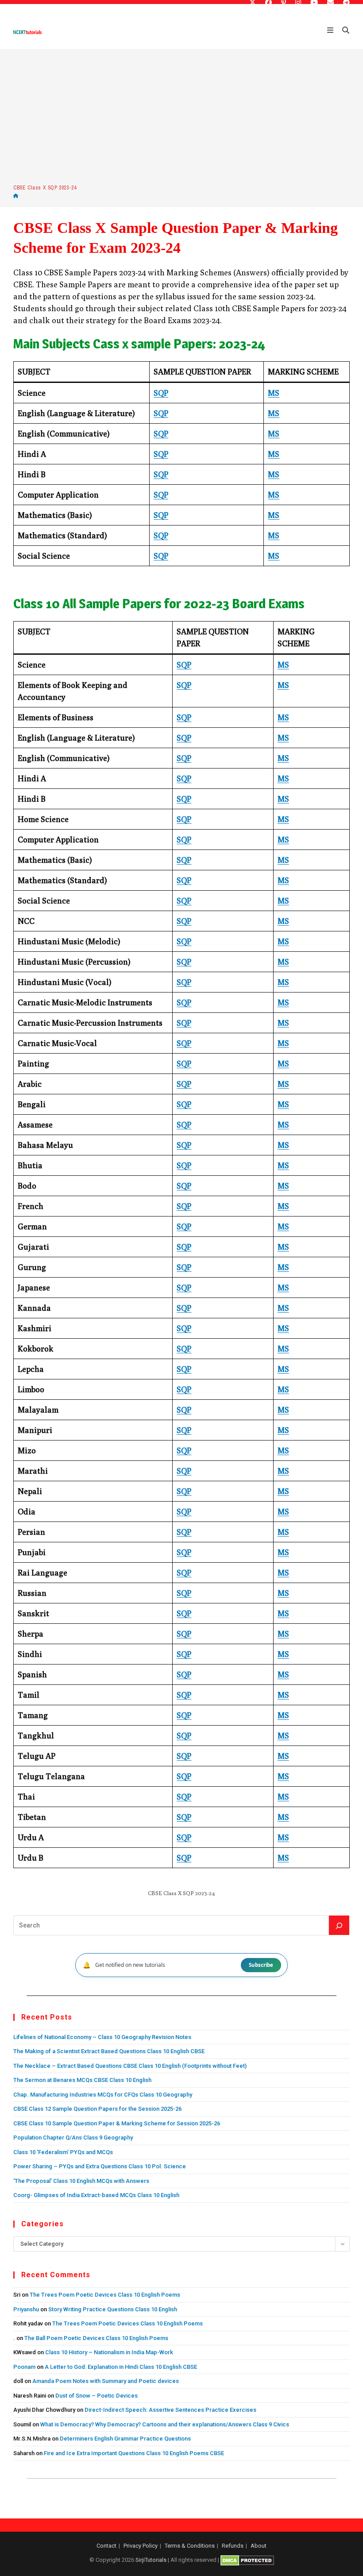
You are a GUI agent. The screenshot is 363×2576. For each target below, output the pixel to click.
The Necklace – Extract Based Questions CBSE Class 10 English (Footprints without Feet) (130, 2066)
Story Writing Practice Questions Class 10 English (113, 2309)
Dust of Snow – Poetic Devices (97, 2396)
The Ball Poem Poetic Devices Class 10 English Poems (96, 2338)
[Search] (339, 1925)
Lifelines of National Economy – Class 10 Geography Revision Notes (102, 2037)
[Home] (16, 196)
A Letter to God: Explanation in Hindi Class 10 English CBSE (121, 2367)
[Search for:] (343, 31)
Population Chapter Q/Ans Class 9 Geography (73, 2138)
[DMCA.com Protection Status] (247, 2560)
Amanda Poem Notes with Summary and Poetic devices (106, 2381)
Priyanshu (26, 2309)
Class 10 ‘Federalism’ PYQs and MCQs (63, 2152)
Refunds (233, 2546)
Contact (106, 2546)
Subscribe (261, 1965)
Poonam (24, 2367)
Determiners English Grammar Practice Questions (125, 2439)
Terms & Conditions (190, 2546)
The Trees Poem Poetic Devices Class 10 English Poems (105, 2295)
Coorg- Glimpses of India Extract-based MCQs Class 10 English (96, 2195)
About (259, 2546)
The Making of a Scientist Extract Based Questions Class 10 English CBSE (109, 2051)
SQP (161, 393)
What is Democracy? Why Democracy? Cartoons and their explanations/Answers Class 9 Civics (165, 2424)
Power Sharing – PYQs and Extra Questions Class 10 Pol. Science (100, 2166)
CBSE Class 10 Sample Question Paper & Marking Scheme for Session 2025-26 (117, 2123)
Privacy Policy (141, 2546)
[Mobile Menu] (331, 31)
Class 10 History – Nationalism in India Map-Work (109, 2352)
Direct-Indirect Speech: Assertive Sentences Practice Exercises (170, 2410)
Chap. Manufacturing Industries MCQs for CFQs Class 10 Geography (103, 2095)
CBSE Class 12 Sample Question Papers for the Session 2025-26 (97, 2109)
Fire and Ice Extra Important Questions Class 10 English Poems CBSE (134, 2453)
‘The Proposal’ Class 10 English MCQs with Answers (81, 2181)
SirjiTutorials (151, 2560)
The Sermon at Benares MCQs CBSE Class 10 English (82, 2080)
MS (274, 393)
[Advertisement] (181, 116)
